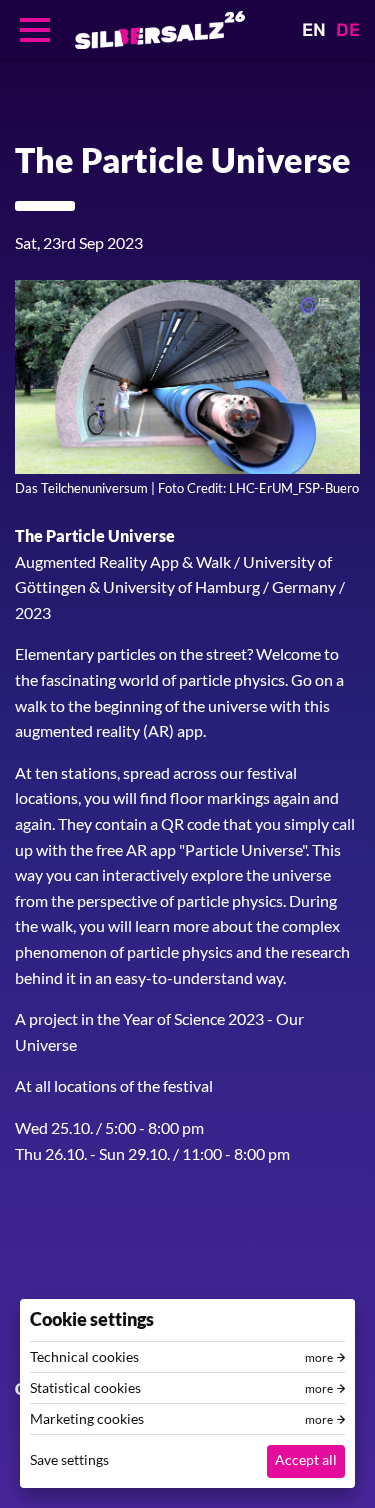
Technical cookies (84, 1357)
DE (348, 30)
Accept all (306, 1459)
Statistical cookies (85, 1388)
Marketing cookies (87, 1419)
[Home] (160, 30)
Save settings (69, 1459)
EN (314, 30)
